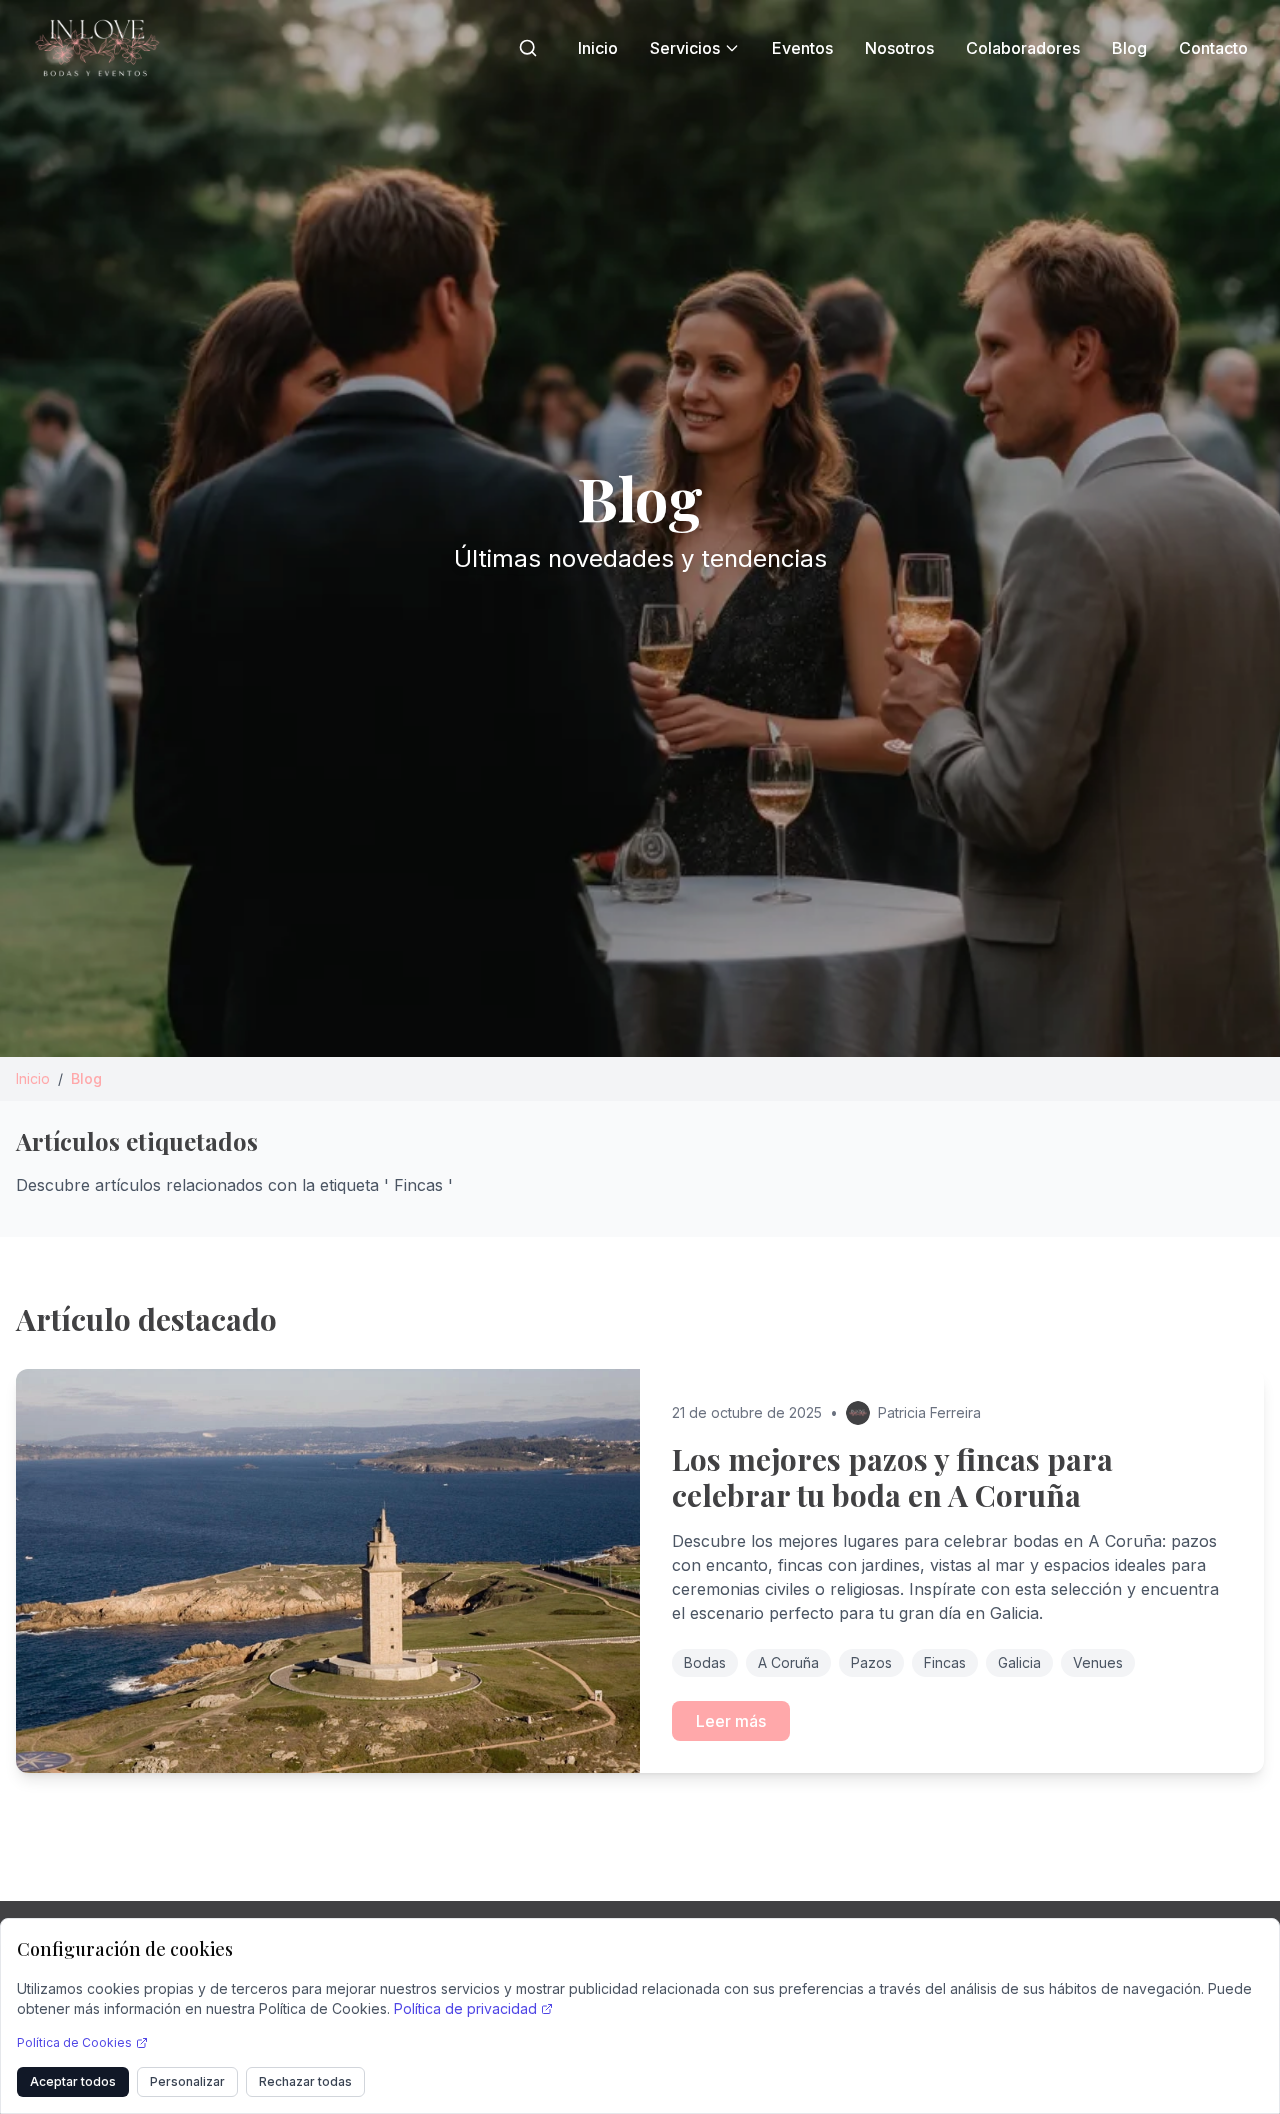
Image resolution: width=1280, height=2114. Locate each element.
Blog (1129, 48)
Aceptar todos (73, 2081)
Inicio (598, 48)
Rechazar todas (305, 2081)
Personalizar (187, 2081)
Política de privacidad (465, 2008)
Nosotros (899, 48)
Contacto (1213, 48)
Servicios (685, 48)
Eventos (802, 48)
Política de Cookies (74, 2042)
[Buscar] (528, 48)
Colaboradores (1023, 48)
